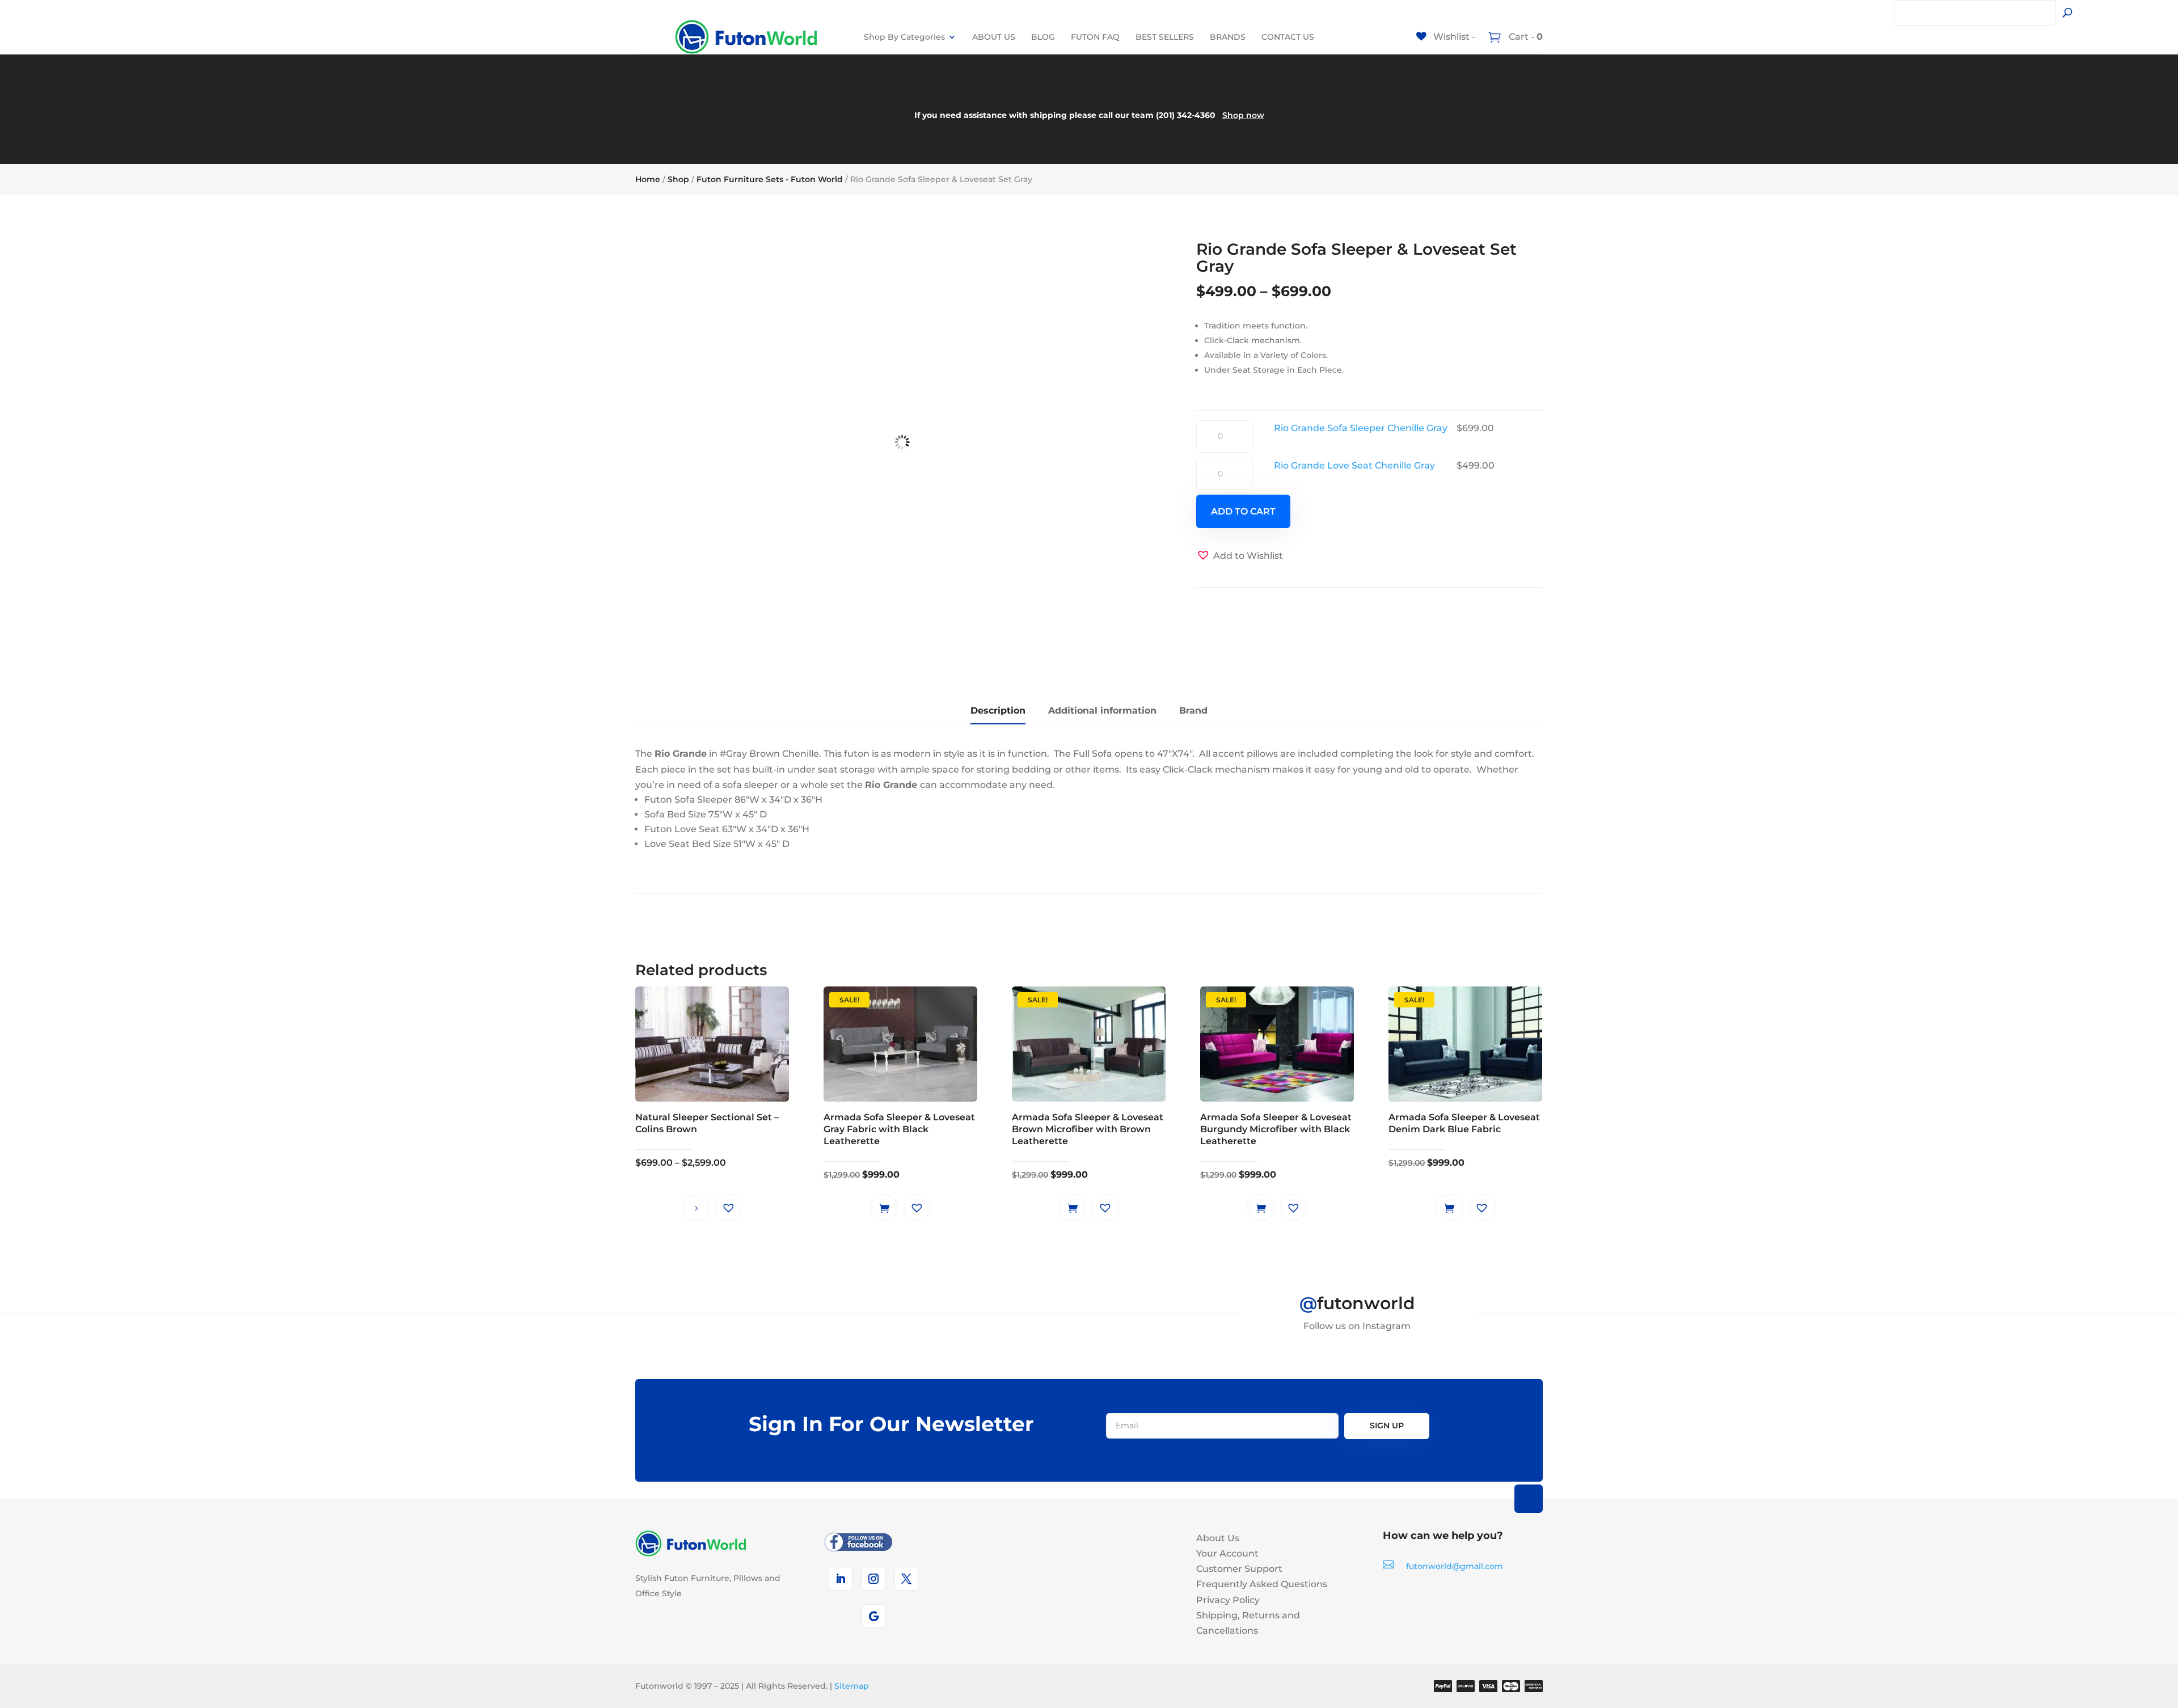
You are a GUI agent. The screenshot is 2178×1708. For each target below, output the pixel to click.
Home (648, 179)
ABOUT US (994, 37)
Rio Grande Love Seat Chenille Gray (1354, 465)
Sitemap (852, 1686)
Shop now (1243, 115)
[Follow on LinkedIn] (841, 1579)
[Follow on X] (906, 1579)
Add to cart (1243, 511)
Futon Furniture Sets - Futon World (770, 179)
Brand (1193, 710)
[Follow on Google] (873, 1616)
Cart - (1525, 37)
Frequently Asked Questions (1262, 1584)
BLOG (1043, 37)
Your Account (1227, 1553)
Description (998, 710)
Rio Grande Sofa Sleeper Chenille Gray (1361, 428)
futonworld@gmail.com (1455, 1566)
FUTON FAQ (1095, 37)
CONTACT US (1288, 37)
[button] (1240, 556)
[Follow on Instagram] (873, 1579)
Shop (678, 179)
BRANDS (1228, 37)
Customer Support (1239, 1569)
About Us (1218, 1538)
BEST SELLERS (1165, 37)
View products (696, 1208)
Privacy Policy (1228, 1600)
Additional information (1102, 710)
